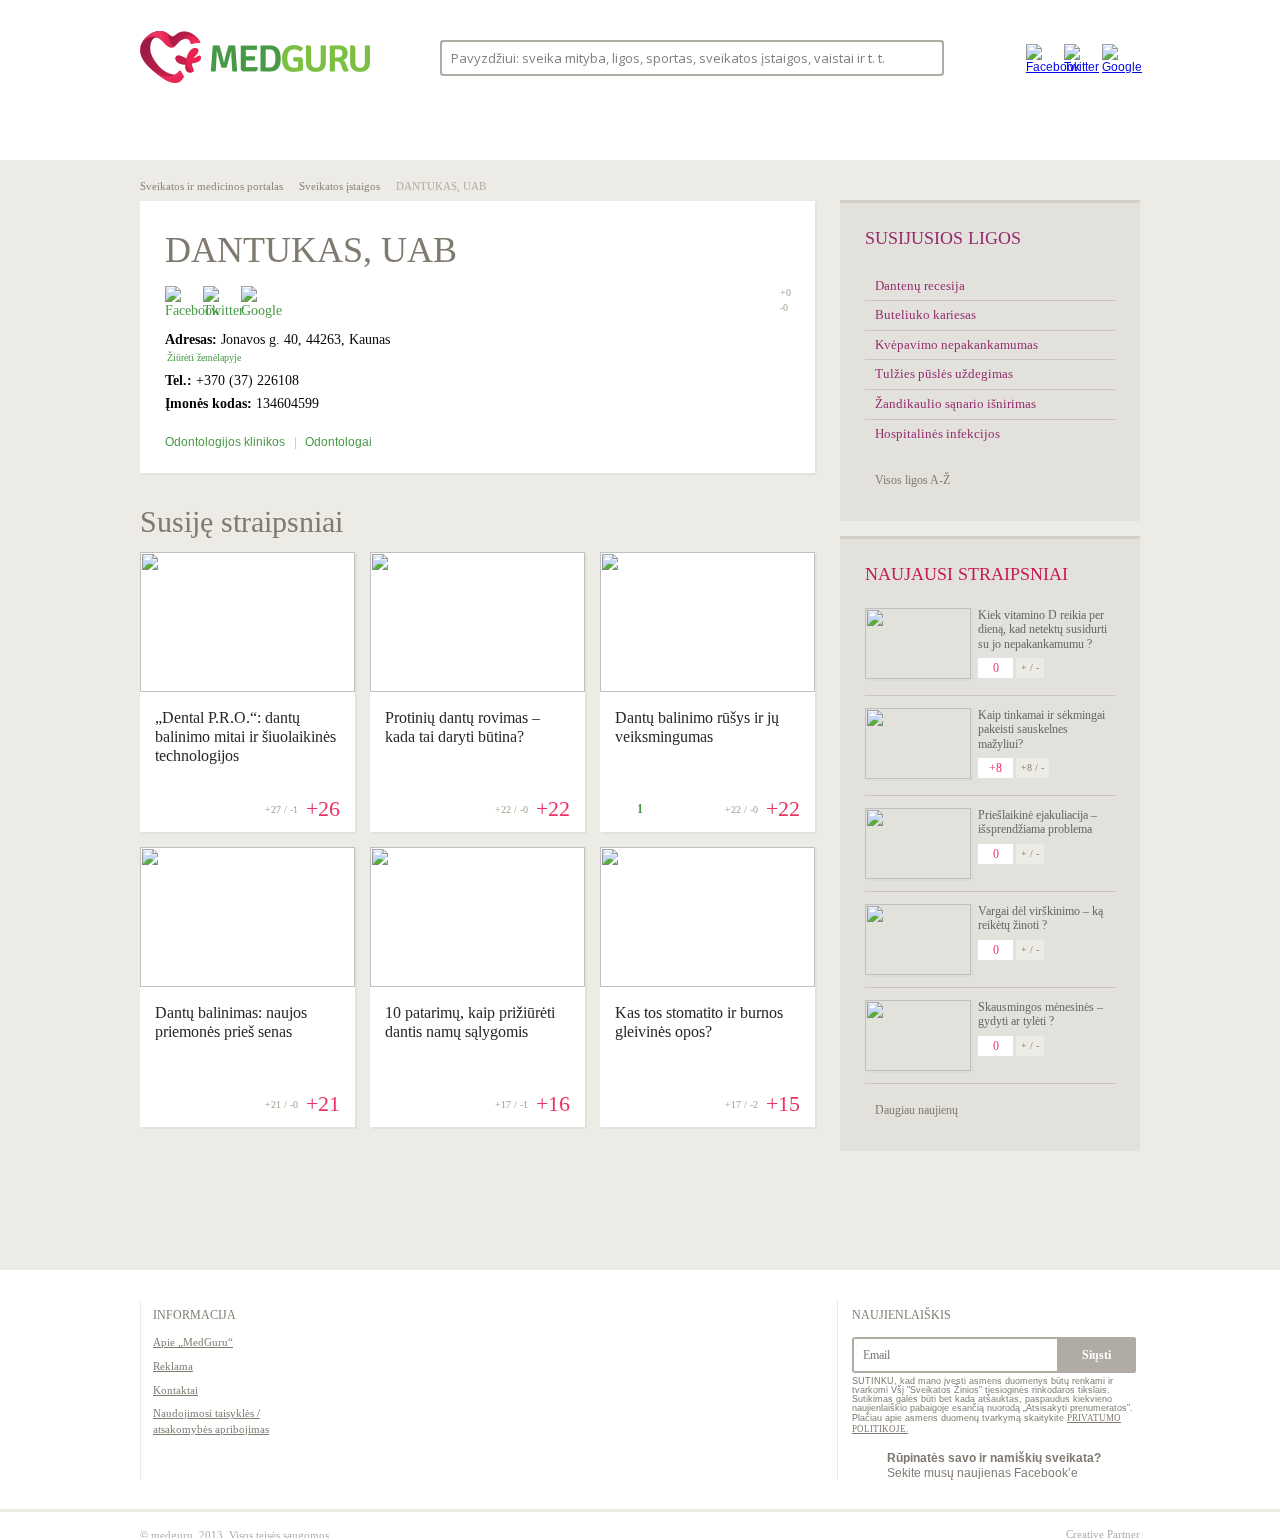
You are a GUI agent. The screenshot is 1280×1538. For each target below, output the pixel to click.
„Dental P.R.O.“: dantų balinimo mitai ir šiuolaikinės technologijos (245, 736)
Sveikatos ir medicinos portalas (211, 186)
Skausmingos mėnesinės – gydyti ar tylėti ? (1040, 1014)
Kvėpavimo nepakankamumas (956, 344)
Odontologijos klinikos (226, 442)
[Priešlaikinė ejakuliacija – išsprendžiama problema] (918, 843)
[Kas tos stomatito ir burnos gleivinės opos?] (707, 982)
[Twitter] (1078, 57)
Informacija (194, 1315)
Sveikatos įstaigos (339, 186)
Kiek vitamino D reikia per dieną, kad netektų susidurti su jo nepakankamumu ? (1042, 629)
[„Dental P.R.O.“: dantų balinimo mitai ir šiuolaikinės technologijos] (247, 687)
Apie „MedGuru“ (193, 1342)
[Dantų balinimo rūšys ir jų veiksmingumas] (707, 687)
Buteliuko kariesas (925, 314)
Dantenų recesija (920, 285)
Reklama (173, 1366)
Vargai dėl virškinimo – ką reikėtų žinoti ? (1040, 918)
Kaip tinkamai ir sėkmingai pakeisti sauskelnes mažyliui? (1041, 729)
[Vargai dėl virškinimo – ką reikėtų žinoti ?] (918, 939)
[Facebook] (1040, 57)
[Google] (1116, 57)
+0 (785, 292)
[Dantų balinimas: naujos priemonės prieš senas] (247, 982)
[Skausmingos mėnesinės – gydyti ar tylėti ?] (918, 1035)
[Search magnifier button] (922, 56)
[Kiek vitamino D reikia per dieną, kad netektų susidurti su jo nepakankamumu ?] (918, 643)
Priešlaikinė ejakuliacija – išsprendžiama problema (1037, 822)
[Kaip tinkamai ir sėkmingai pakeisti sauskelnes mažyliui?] (918, 743)
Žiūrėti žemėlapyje (204, 357)
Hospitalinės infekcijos (937, 433)
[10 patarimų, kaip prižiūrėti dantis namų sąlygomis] (477, 982)
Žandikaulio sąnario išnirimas (955, 403)
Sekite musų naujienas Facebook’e (994, 1465)
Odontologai (338, 442)
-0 (784, 308)
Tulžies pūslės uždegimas (944, 373)
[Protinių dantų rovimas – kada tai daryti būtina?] (477, 687)
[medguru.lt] (255, 83)
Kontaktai (175, 1390)
